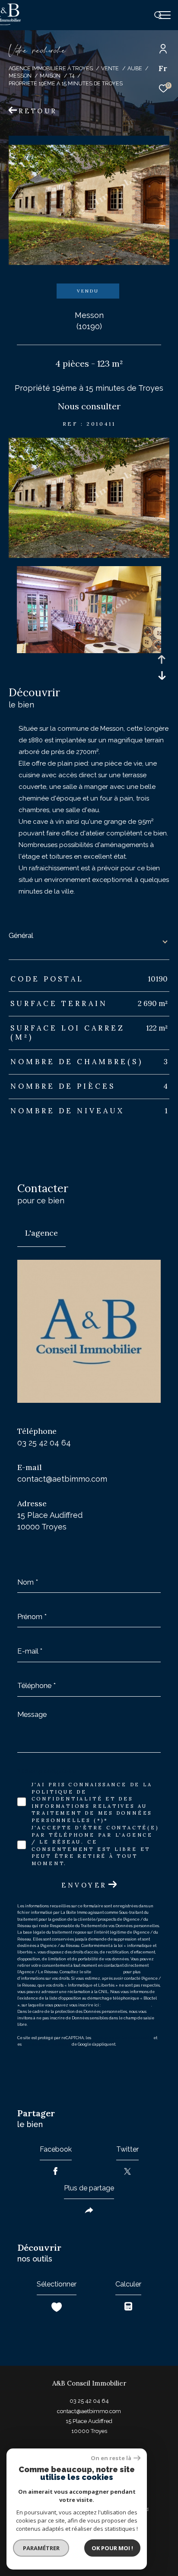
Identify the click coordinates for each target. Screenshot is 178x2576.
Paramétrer (41, 2548)
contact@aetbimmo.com (62, 1479)
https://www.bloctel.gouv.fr (126, 2005)
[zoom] (89, 556)
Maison (50, 76)
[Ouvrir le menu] (165, 15)
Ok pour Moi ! (112, 2548)
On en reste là (111, 2458)
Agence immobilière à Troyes (51, 68)
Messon (20, 76)
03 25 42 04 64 (44, 1443)
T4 (72, 76)
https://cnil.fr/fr (107, 1972)
